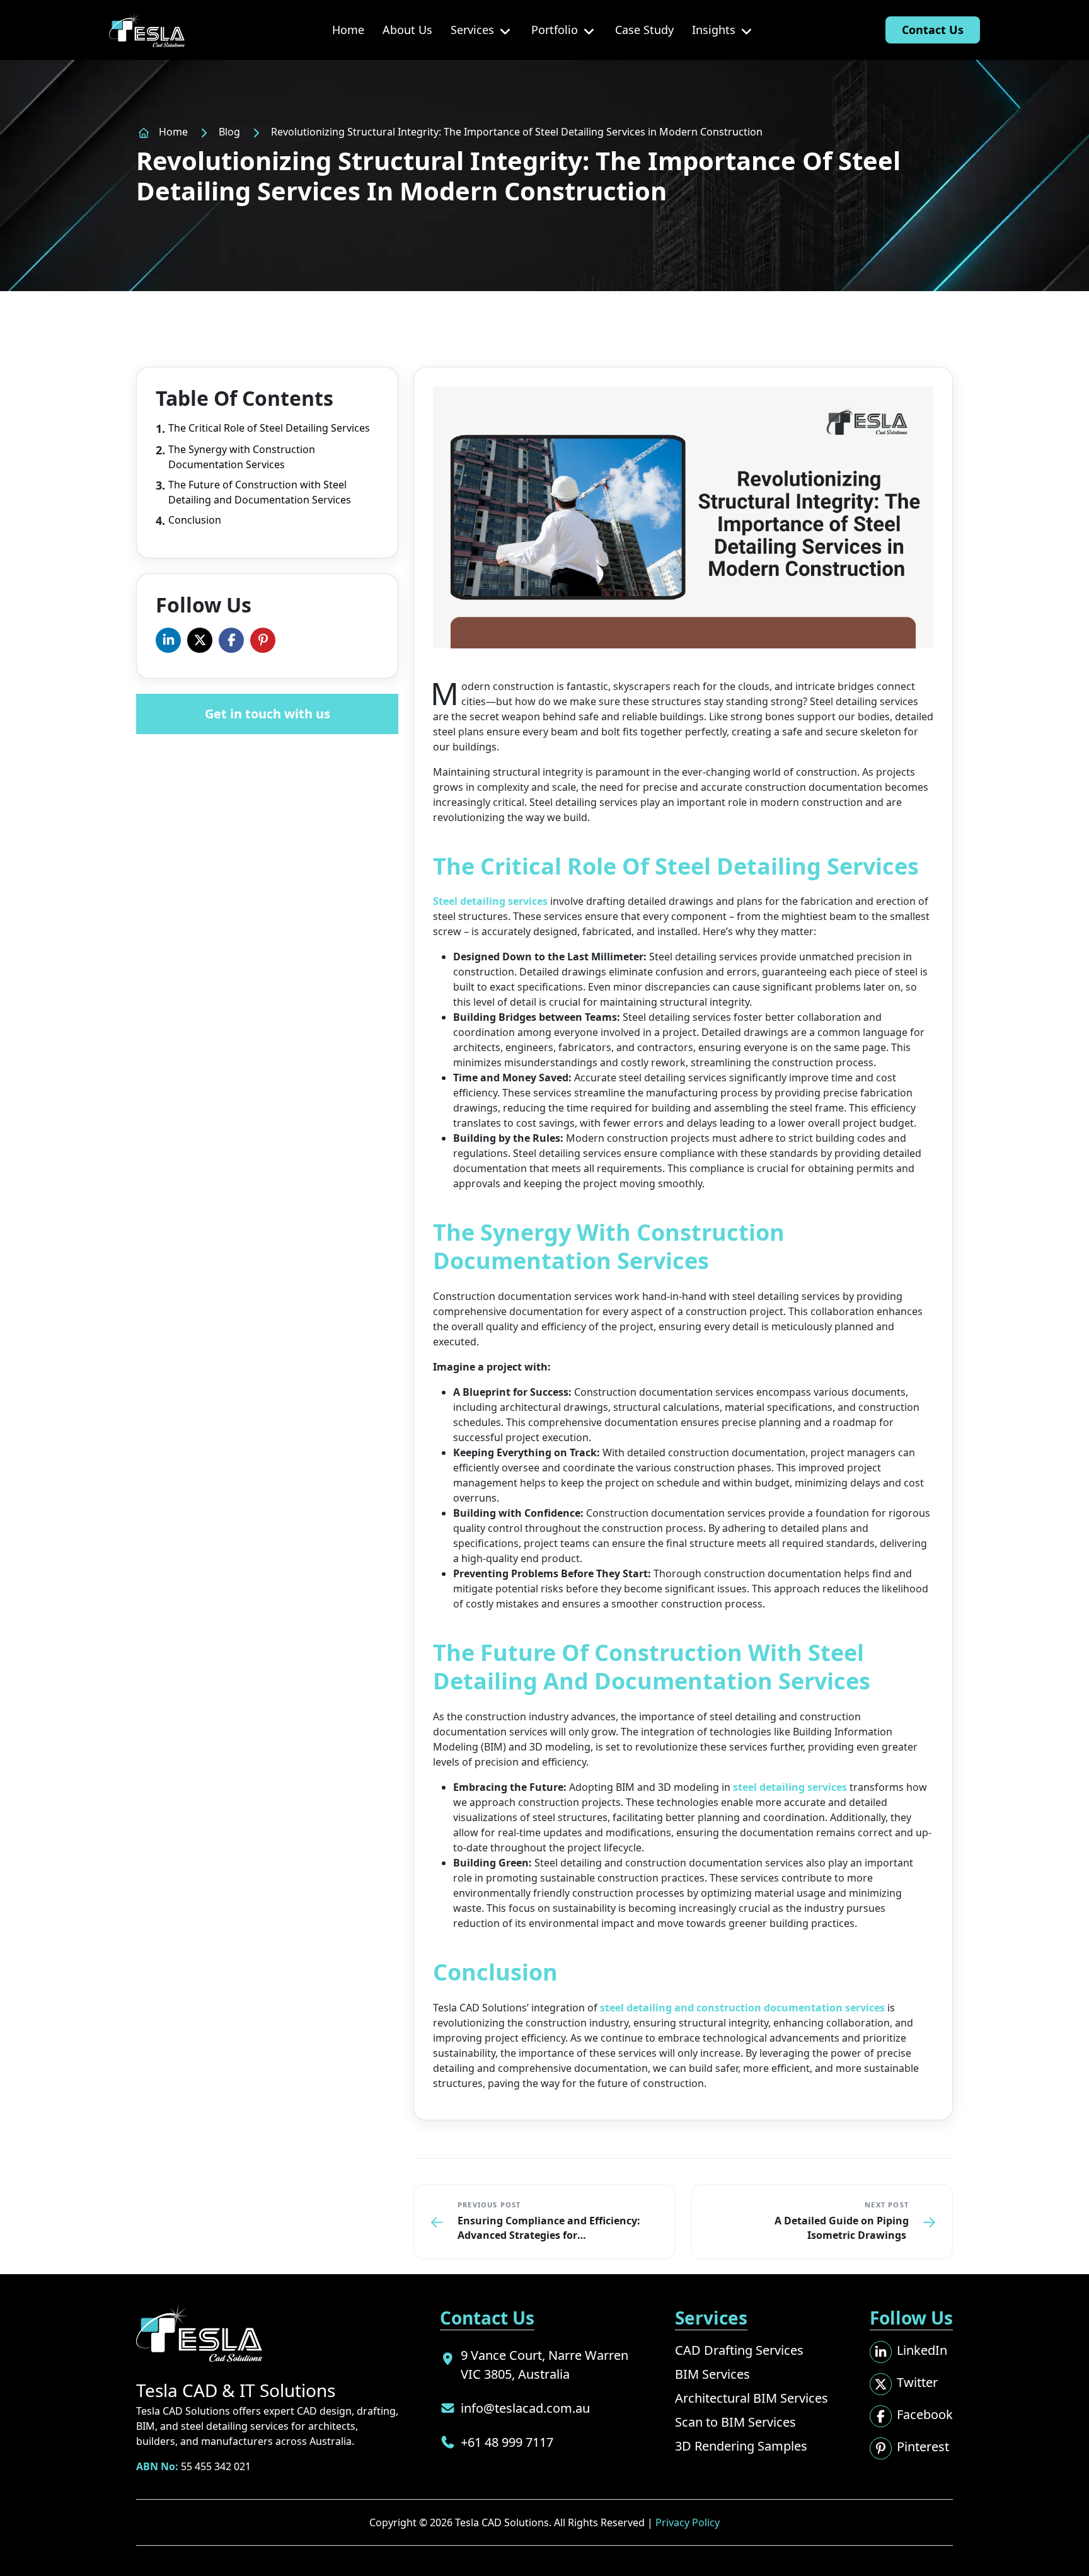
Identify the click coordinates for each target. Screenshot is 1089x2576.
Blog (229, 132)
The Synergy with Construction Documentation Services (242, 457)
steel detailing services (790, 1787)
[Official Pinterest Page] (263, 640)
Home (348, 30)
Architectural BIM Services (752, 2398)
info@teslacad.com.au (525, 2408)
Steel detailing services (492, 901)
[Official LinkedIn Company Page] (168, 640)
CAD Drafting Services (739, 2350)
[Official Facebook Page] (231, 640)
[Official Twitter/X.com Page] (200, 640)
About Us (407, 30)
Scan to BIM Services (735, 2422)
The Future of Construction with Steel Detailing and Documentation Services (260, 492)
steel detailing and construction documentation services (742, 2008)
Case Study (644, 30)
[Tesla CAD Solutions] (147, 30)
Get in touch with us (268, 714)
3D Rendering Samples (741, 2446)
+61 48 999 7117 (507, 2442)
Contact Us (933, 30)
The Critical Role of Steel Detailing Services (269, 428)
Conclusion (195, 520)
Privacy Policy (688, 2522)
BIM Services (712, 2374)
